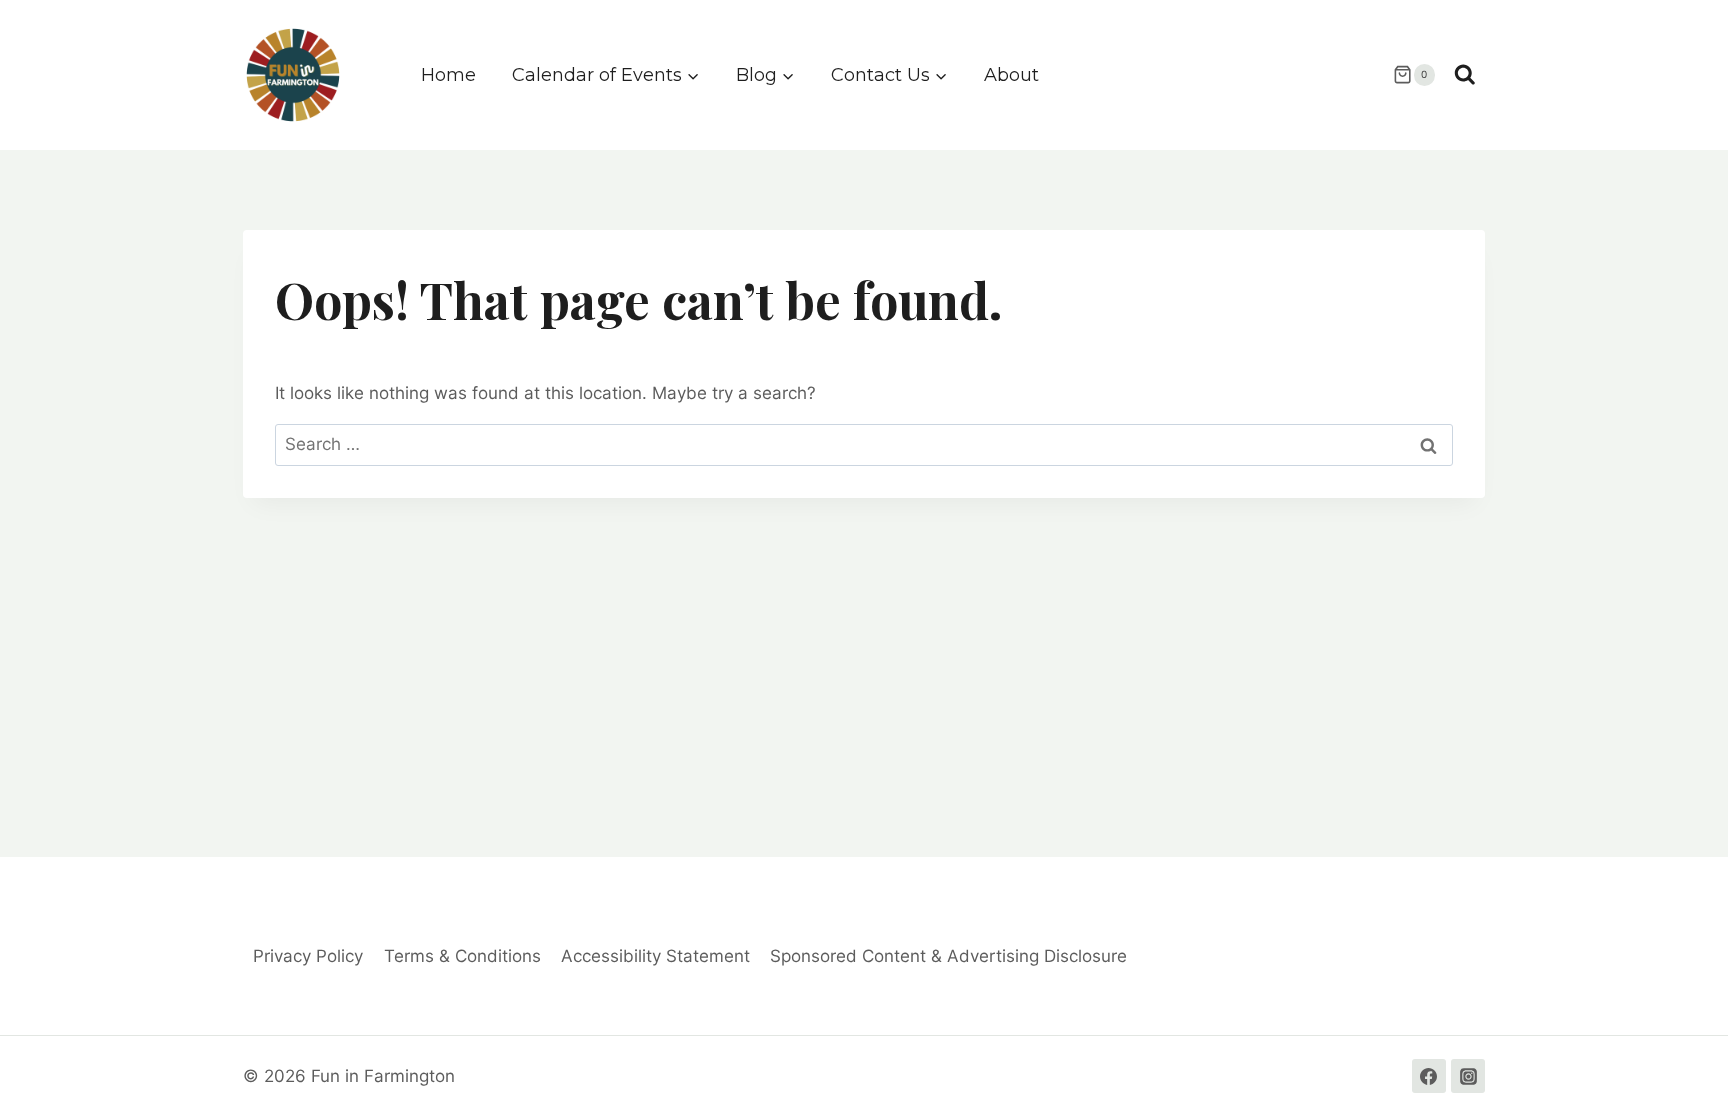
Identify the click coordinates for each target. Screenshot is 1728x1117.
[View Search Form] (1465, 75)
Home (448, 75)
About (1011, 75)
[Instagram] (1468, 1076)
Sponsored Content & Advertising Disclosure (948, 956)
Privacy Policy (308, 956)
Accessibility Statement (655, 956)
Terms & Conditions (462, 956)
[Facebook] (1429, 1076)
